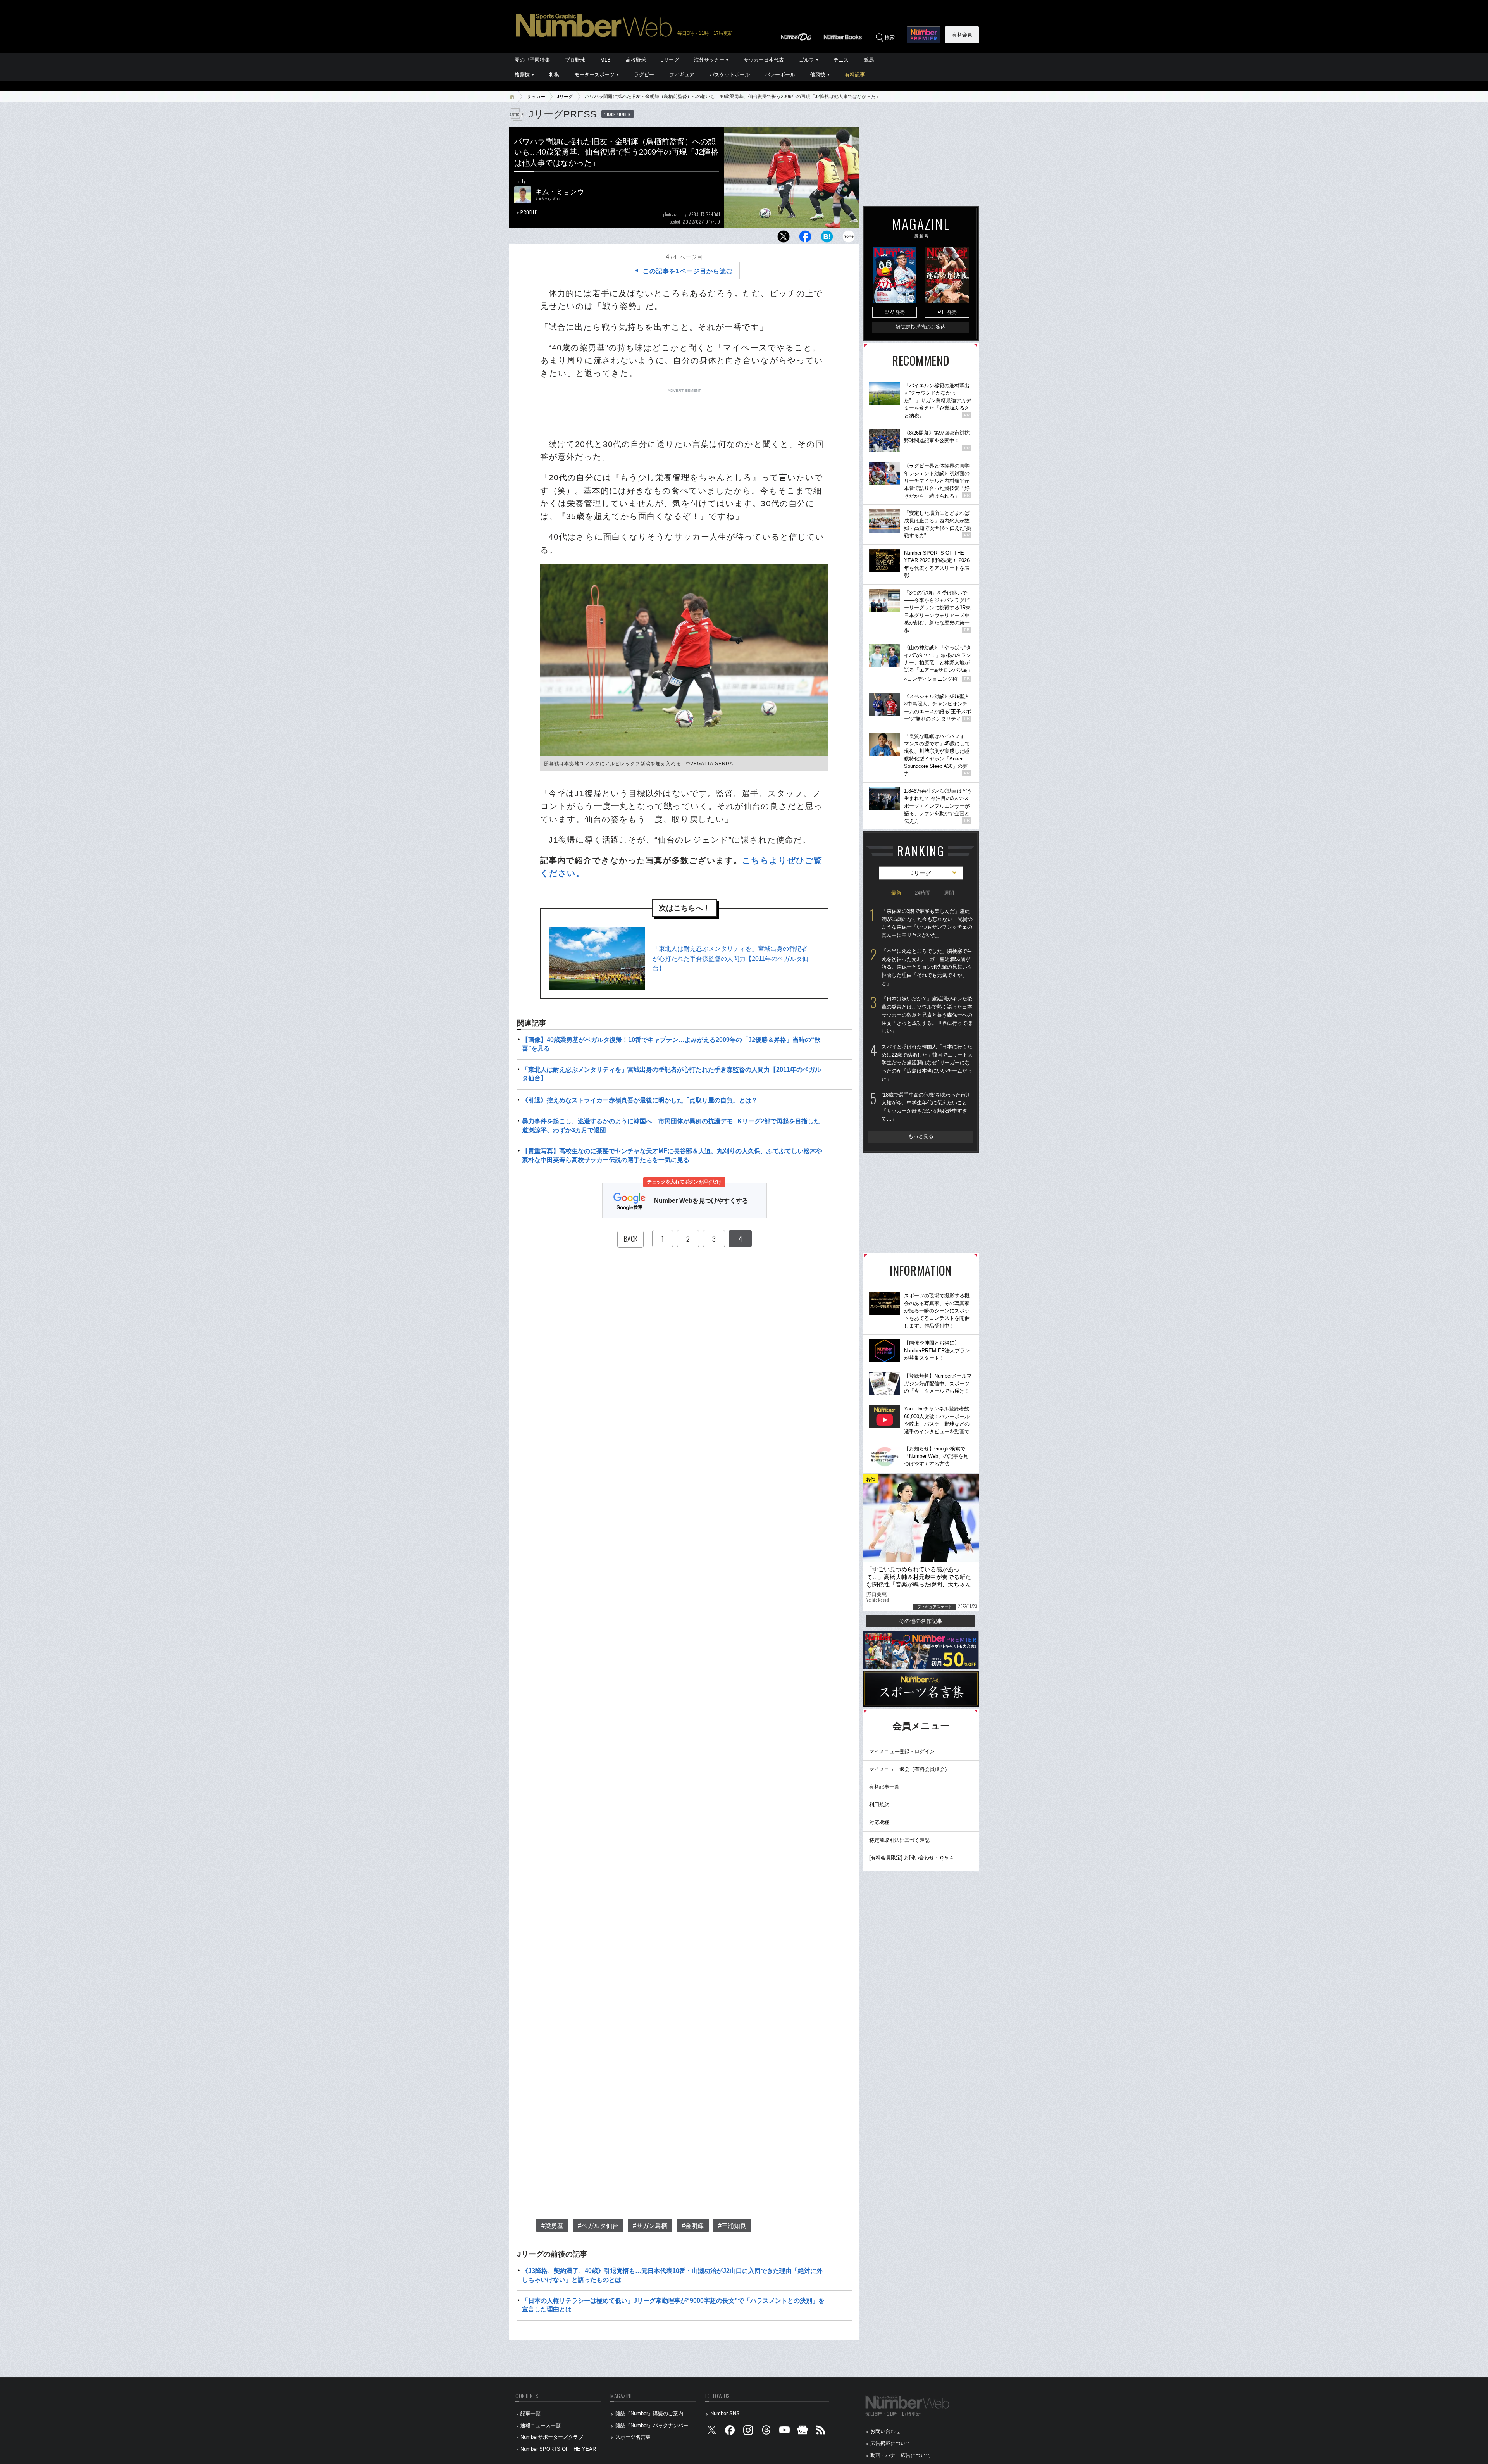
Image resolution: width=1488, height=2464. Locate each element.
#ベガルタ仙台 (598, 2226)
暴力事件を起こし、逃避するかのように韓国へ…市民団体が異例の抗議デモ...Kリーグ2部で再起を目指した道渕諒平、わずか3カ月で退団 (671, 1125)
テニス (841, 60)
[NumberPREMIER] (924, 35)
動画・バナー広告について (901, 2455)
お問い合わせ (885, 2431)
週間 (949, 893)
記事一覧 (530, 2413)
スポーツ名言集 (633, 2437)
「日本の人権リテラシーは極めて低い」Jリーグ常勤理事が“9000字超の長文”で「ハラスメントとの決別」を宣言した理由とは (673, 2305)
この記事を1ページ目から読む (688, 271)
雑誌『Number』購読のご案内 (649, 2413)
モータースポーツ (594, 75)
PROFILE (529, 212)
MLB (605, 60)
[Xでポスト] (784, 239)
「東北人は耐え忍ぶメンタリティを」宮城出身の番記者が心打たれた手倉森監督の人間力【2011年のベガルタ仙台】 (730, 959)
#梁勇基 (552, 2226)
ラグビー (644, 75)
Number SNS (725, 2413)
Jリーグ (670, 60)
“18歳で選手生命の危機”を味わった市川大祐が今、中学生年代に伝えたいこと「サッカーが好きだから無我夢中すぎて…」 (926, 1107)
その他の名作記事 (921, 1621)
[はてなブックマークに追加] (827, 239)
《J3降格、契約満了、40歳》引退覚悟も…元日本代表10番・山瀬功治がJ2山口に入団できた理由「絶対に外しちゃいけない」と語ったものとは (672, 2275)
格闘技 (522, 75)
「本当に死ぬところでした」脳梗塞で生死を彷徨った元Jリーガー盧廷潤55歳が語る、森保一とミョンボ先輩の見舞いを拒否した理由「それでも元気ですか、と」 (927, 967)
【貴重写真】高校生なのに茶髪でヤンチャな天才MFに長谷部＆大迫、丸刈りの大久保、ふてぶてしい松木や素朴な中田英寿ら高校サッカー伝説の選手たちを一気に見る (672, 1155)
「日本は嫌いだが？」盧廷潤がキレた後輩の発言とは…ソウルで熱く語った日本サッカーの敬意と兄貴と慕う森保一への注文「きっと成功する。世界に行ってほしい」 (927, 1015)
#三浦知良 (732, 2226)
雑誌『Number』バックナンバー (652, 2425)
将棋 (554, 75)
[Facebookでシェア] (805, 239)
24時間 (923, 893)
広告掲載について (890, 2443)
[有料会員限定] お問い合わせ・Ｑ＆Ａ (912, 1858)
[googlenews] (803, 2432)
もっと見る (921, 1136)
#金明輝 (693, 2226)
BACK (630, 1239)
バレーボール (780, 75)
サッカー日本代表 (764, 60)
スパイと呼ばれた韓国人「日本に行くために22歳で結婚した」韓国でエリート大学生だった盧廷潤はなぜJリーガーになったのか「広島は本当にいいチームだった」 (927, 1063)
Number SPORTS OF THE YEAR (558, 2449)
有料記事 (855, 75)
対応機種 (879, 1822)
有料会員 (962, 35)
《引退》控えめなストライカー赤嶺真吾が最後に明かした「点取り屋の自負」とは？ (640, 1100)
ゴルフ (807, 60)
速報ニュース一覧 (541, 2425)
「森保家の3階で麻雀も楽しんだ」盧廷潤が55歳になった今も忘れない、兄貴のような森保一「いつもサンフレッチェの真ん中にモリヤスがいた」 (927, 923)
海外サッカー (709, 60)
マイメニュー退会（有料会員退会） (909, 1769)
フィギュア (682, 75)
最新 (896, 893)
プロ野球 (575, 60)
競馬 (869, 60)
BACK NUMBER (619, 114)
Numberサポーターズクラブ (552, 2437)
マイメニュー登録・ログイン (902, 1751)
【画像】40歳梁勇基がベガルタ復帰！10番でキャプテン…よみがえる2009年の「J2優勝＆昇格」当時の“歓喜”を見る (671, 1044)
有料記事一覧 (884, 1787)
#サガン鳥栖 (650, 2226)
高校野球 (636, 60)
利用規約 (879, 1804)
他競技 (818, 75)
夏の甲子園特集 (532, 60)
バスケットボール (730, 75)
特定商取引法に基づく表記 (899, 1840)
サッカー (536, 97)
